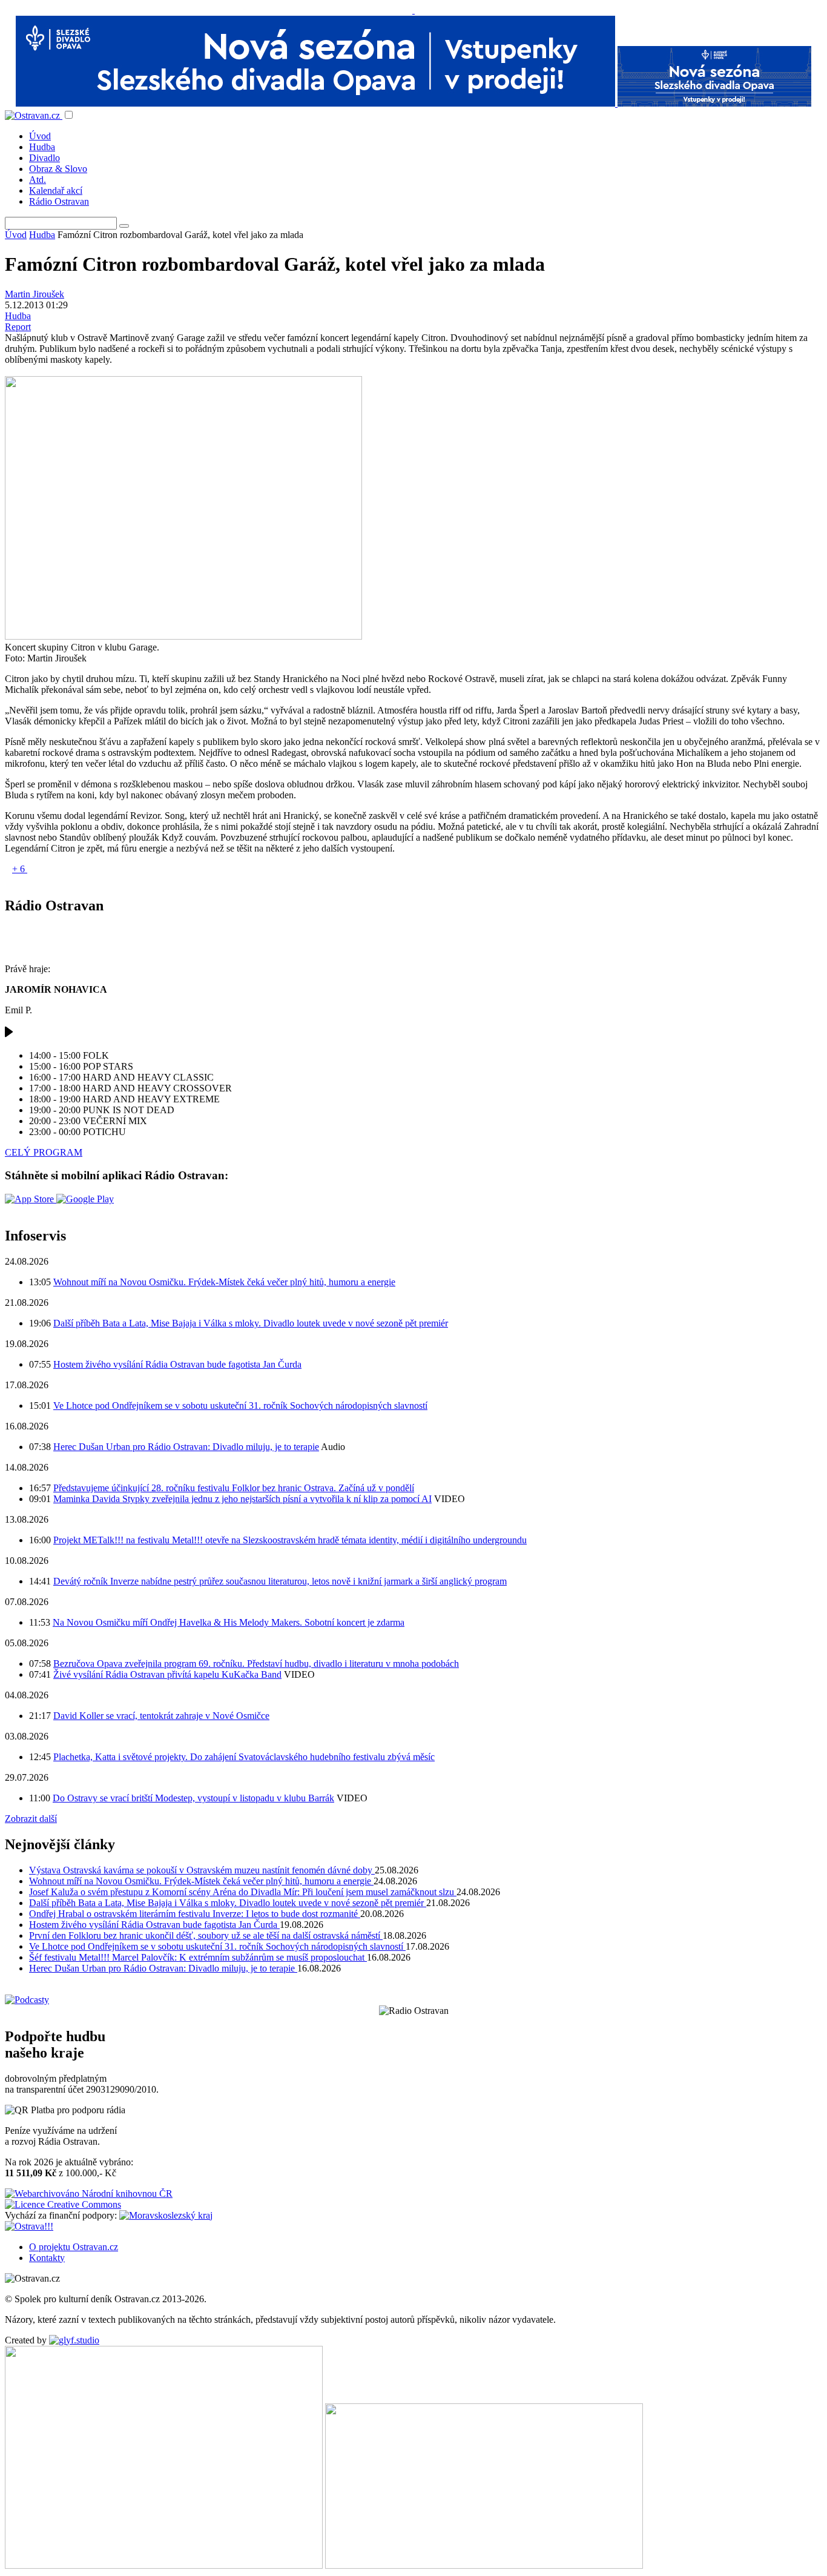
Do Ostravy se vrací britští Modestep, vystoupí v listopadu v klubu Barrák (193, 1798)
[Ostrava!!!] (29, 2226)
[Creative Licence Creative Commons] (63, 2204)
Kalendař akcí (56, 190)
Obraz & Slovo (58, 169)
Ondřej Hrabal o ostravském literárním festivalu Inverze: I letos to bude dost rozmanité (195, 1914)
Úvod (40, 136)
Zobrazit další (31, 1819)
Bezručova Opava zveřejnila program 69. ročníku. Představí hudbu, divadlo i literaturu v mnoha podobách (256, 1664)
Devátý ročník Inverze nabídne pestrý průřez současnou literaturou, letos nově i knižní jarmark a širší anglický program (280, 1581)
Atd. (38, 180)
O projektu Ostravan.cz (74, 2247)
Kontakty (47, 2258)
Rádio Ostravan (59, 201)
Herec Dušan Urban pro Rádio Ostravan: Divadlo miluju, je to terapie (186, 1447)
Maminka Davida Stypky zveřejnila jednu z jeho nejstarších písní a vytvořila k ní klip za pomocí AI (242, 1499)
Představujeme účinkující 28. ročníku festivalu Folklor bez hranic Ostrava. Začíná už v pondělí (234, 1488)
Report (18, 327)
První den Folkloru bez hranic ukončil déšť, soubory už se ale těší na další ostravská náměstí (206, 1935)
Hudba (42, 147)
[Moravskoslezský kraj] (166, 2215)
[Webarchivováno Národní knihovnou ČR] (89, 2194)
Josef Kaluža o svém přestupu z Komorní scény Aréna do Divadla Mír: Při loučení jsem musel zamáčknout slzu (243, 1892)
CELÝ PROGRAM (44, 1152)
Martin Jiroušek (35, 294)
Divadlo (44, 158)
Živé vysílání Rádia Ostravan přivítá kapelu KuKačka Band (167, 1674)
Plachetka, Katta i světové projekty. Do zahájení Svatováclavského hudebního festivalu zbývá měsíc (244, 1757)
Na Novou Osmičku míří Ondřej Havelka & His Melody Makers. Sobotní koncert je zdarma (229, 1622)
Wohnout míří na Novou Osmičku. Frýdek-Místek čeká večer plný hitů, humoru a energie (224, 1282)
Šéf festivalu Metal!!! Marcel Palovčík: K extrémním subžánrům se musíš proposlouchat (198, 1957)
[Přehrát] (9, 1035)
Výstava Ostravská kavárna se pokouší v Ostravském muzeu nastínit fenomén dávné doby (202, 1870)
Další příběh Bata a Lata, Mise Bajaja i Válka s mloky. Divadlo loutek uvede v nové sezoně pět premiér (251, 1323)
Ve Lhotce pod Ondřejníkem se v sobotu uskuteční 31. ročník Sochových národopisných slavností (240, 1406)
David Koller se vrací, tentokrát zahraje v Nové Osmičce (161, 1716)
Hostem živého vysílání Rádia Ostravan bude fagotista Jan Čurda (177, 1364)
